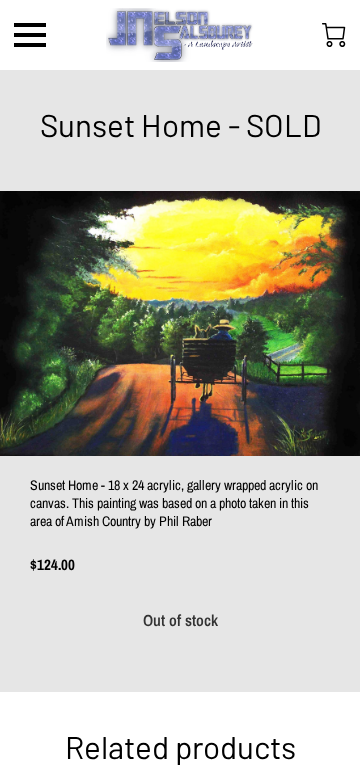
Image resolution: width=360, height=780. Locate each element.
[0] (334, 35)
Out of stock (180, 620)
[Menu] (30, 35)
